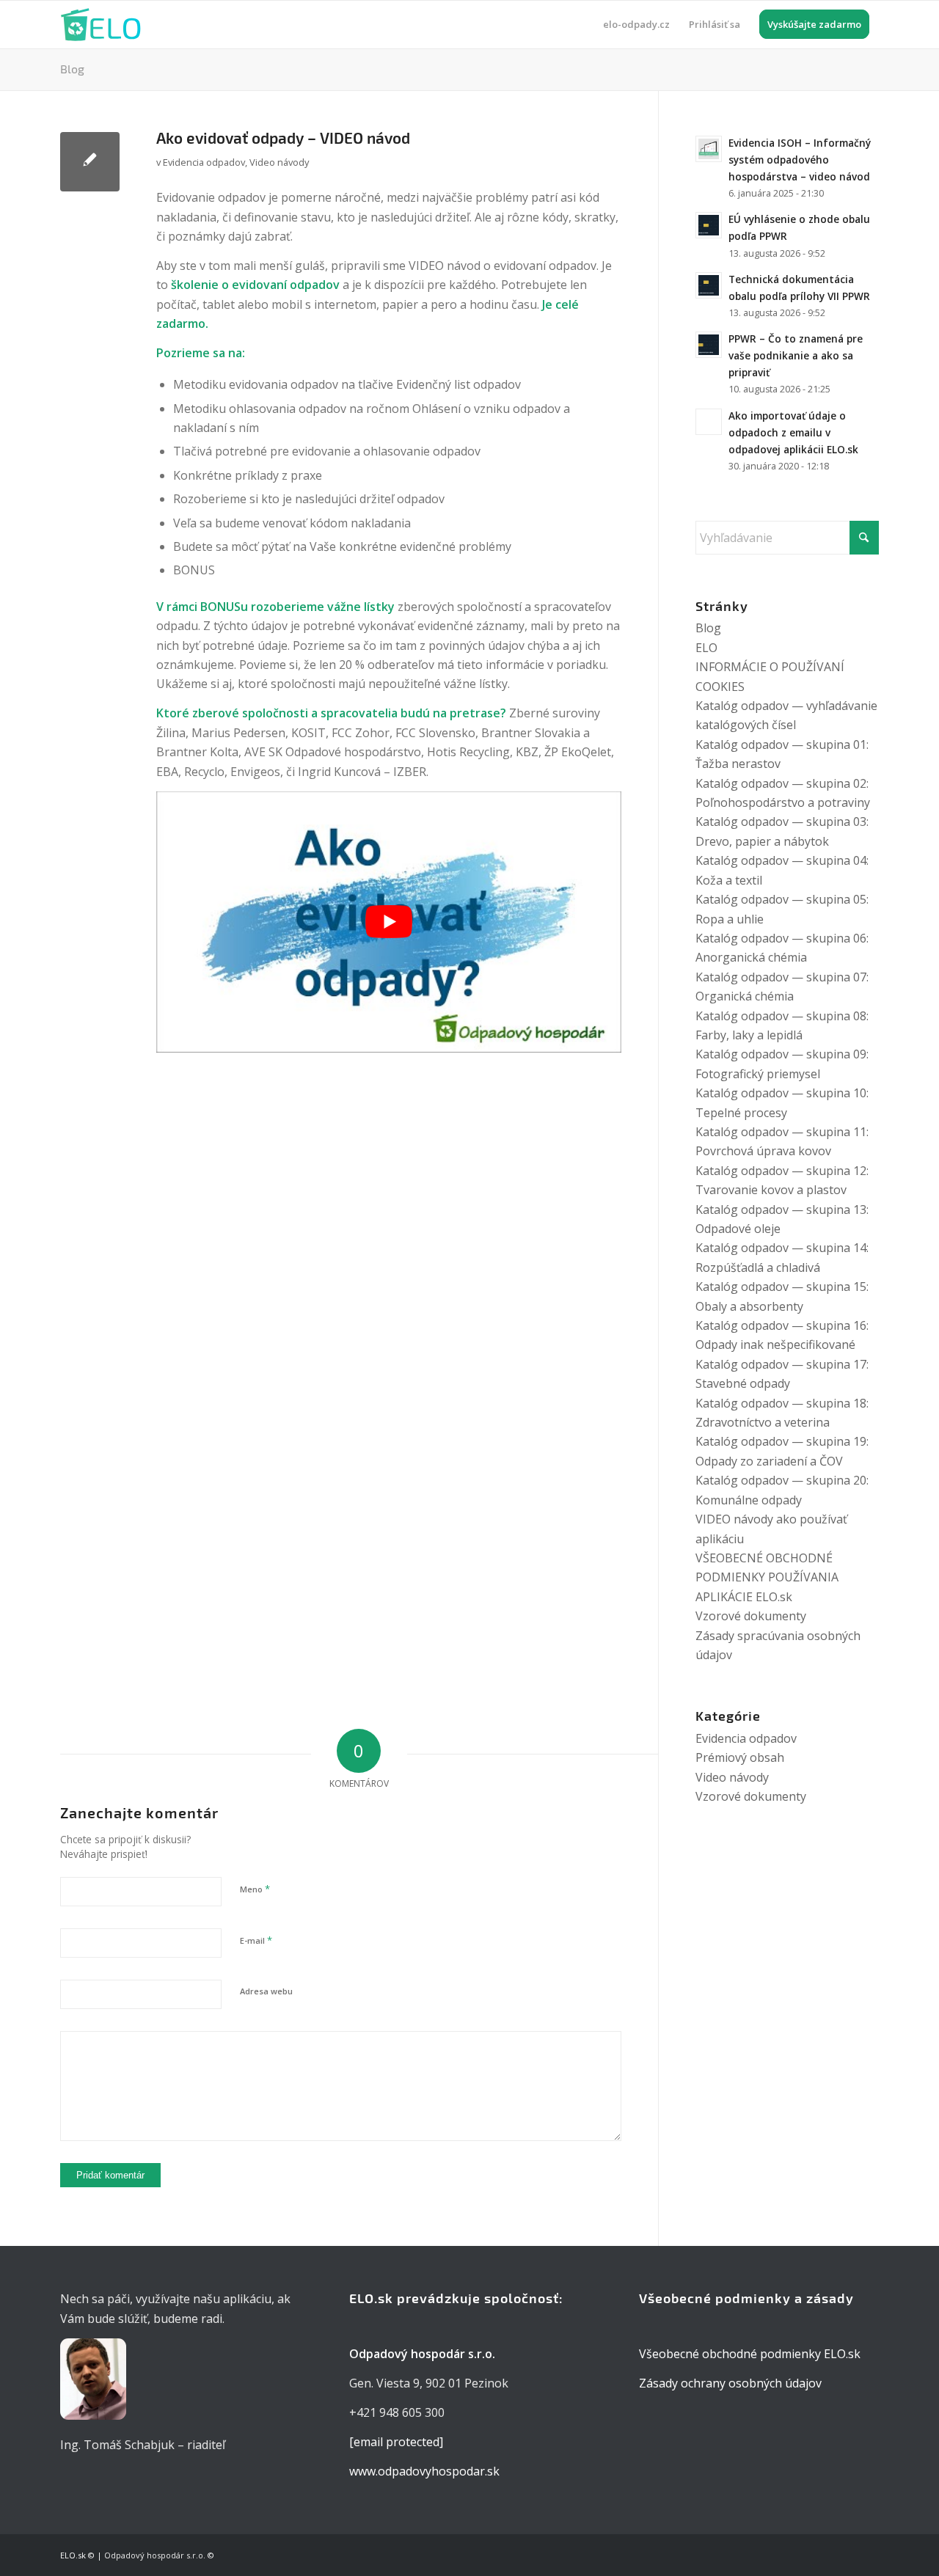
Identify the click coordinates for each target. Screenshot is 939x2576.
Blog (72, 69)
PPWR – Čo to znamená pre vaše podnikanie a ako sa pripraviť (796, 355)
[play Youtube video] (389, 922)
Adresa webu (266, 1991)
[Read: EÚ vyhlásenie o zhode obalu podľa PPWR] (709, 225)
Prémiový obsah (740, 1757)
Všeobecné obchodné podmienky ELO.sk (750, 2354)
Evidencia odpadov (204, 162)
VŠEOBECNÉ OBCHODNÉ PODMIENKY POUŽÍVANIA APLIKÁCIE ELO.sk (767, 1577)
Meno (255, 1889)
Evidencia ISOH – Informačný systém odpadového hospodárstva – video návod (800, 160)
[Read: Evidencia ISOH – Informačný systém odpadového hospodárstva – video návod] (709, 149)
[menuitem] (636, 25)
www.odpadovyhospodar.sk (424, 2471)
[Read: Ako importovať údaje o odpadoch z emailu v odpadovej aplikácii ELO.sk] (709, 422)
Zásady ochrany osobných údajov (730, 2383)
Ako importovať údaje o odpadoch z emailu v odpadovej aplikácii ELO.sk (793, 432)
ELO (706, 648)
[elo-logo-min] (101, 25)
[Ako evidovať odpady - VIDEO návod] (90, 162)
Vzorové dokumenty (751, 1616)
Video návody (279, 162)
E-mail (256, 1940)
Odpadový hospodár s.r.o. (155, 2555)
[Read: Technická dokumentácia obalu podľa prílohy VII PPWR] (709, 285)
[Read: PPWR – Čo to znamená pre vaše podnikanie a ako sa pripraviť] (709, 345)
